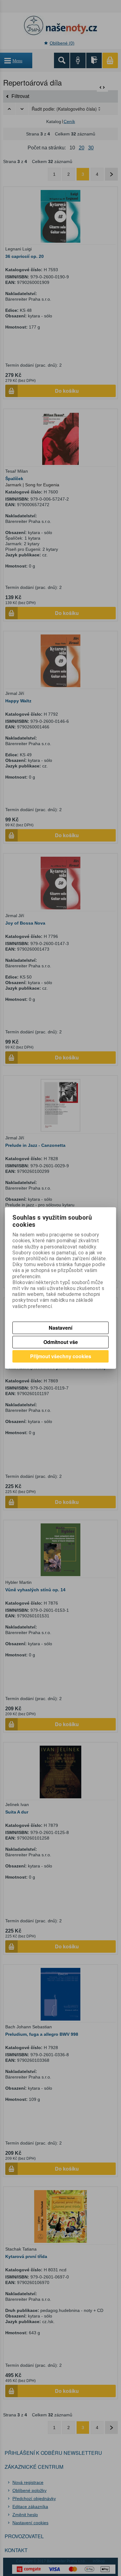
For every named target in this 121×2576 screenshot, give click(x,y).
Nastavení (60, 1328)
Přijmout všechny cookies (61, 1356)
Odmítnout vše (61, 1342)
